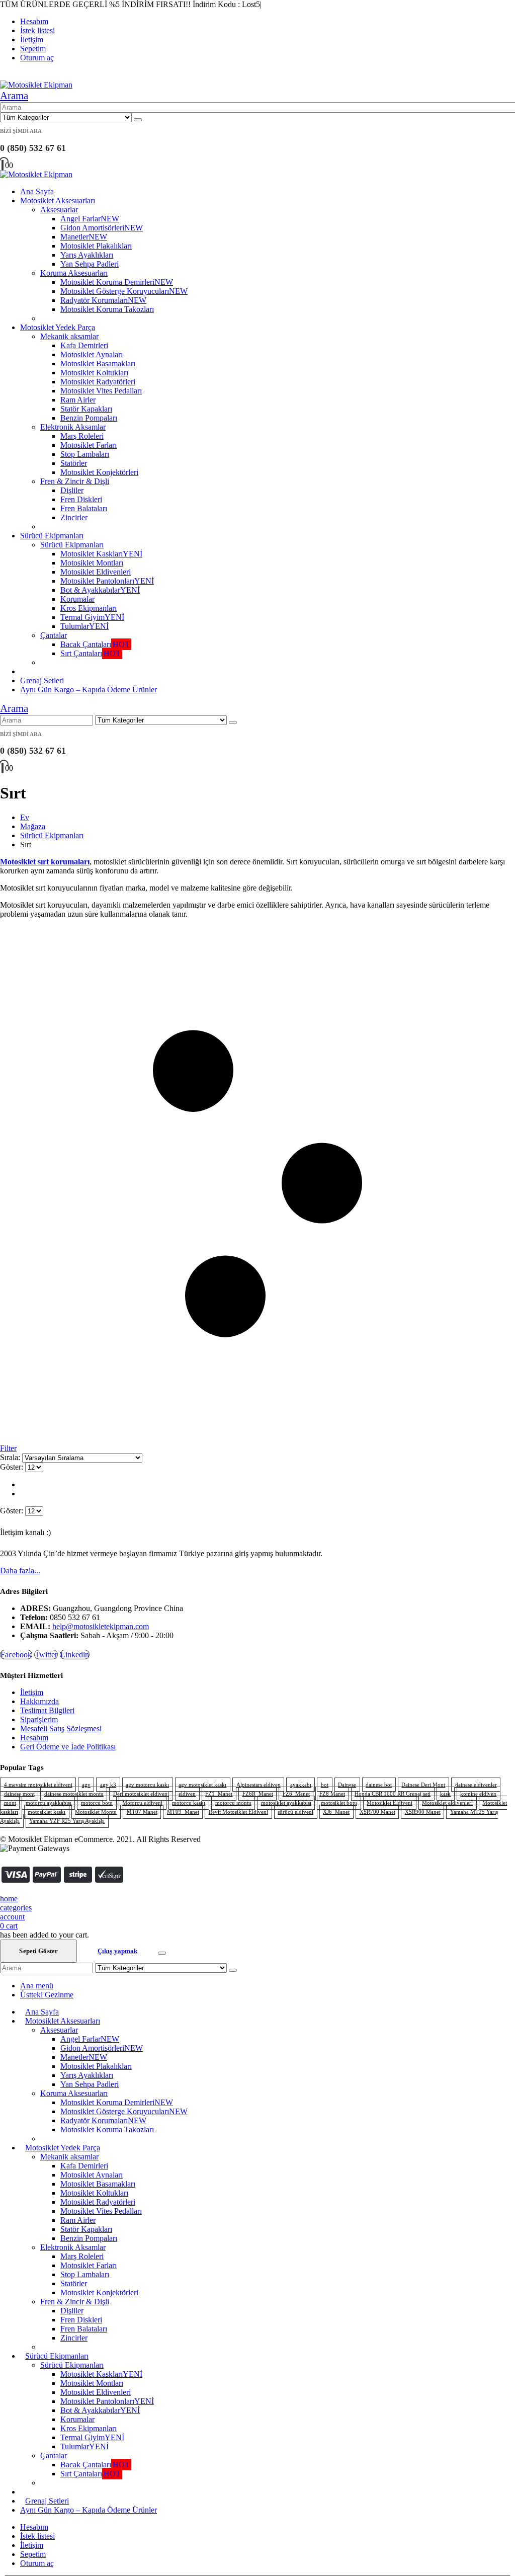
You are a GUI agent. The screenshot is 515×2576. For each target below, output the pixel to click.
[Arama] (138, 120)
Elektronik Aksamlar (73, 427)
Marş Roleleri (82, 436)
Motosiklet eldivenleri (447, 1803)
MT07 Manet (142, 1812)
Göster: (13, 1467)
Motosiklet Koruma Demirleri (117, 282)
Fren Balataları (84, 508)
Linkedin (75, 1655)
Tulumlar (84, 626)
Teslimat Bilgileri (47, 1710)
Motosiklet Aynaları (92, 354)
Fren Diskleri (81, 499)
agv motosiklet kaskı (202, 1785)
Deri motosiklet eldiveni (141, 1794)
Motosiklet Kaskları (101, 554)
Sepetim (33, 49)
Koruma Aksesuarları (74, 273)
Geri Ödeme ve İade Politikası (68, 1747)
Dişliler (72, 490)
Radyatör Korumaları (103, 300)
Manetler (84, 237)
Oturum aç (37, 58)
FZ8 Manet (332, 1794)
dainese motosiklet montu (74, 1794)
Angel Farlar (90, 219)
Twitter (46, 1655)
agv (86, 1785)
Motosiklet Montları (92, 563)
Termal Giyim (92, 617)
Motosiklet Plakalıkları (96, 246)
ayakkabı (301, 1785)
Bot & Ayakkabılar (100, 590)
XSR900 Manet (423, 1812)
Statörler (74, 463)
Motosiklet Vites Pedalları (101, 391)
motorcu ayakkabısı (49, 1803)
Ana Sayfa (37, 191)
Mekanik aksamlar (69, 336)
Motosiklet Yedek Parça (58, 327)
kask (445, 1794)
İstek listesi (37, 30)
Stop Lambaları (85, 454)
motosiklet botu (339, 1803)
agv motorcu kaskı (147, 1785)
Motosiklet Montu (96, 1812)
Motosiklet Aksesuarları (58, 200)
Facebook (16, 1655)
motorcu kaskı (189, 1803)
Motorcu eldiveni (142, 1803)
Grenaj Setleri (42, 680)
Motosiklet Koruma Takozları (107, 309)
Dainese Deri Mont (423, 1785)
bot (325, 1785)
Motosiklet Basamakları (98, 364)
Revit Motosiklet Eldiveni (238, 1812)
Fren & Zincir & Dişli (75, 481)
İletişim (32, 39)
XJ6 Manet (336, 1812)
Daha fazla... (20, 1571)
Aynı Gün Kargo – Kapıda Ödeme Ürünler (89, 690)
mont (10, 1803)
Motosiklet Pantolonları (107, 581)
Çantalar (54, 635)
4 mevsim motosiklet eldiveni (38, 1785)
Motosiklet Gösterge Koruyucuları (124, 291)
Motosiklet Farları (89, 445)
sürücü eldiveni (295, 1812)
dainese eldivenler (476, 1785)
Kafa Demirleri (84, 345)
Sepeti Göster (38, 1951)
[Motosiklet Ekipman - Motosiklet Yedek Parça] (36, 85)
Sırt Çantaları (91, 653)
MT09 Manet (183, 1812)
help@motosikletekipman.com (101, 1626)
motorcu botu (97, 1803)
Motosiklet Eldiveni (390, 1803)
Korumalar (77, 599)
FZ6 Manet (296, 1794)
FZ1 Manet (219, 1794)
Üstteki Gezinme (47, 1995)
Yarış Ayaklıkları (87, 255)
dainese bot (379, 1785)
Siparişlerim (39, 1719)
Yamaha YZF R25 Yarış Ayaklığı (67, 1821)
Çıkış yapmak (118, 1951)
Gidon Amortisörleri (102, 228)
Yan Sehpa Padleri (90, 264)
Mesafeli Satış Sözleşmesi (61, 1728)
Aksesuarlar (59, 210)
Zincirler (74, 517)
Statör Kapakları (86, 409)
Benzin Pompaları (89, 418)
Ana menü (37, 1986)
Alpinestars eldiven (259, 1785)
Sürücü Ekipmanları (52, 536)
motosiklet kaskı (47, 1812)
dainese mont (19, 1794)
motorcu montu (233, 1803)
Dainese (347, 1785)
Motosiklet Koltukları (94, 373)
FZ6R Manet (258, 1794)
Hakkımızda (39, 1701)
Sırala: (11, 1457)
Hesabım (34, 21)
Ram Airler (78, 400)
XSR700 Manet (377, 1812)
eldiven (187, 1794)
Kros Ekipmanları (89, 608)
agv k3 (108, 1785)
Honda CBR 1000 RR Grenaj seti (393, 1794)
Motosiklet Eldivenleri (96, 572)
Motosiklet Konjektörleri (99, 472)
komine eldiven (478, 1794)
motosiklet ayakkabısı (286, 1803)
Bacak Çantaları (95, 644)
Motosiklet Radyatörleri (98, 382)
